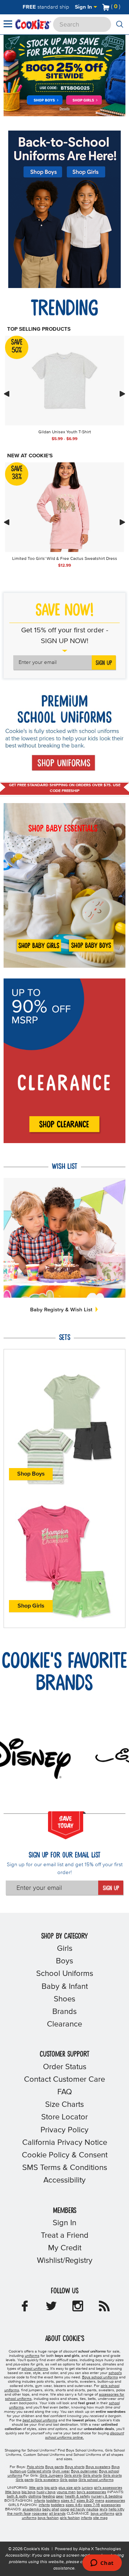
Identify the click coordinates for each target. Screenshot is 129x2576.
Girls (65, 1949)
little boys (13, 2492)
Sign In (84, 7)
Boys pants (54, 2467)
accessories (115, 2501)
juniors (87, 2488)
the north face (19, 2514)
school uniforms (35, 2369)
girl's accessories (108, 2488)
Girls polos (69, 2480)
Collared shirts (39, 2471)
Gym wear (61, 2471)
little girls (36, 2488)
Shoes (64, 1999)
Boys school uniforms (100, 2377)
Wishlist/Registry (65, 2261)
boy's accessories (91, 2492)
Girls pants (25, 2480)
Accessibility (64, 2180)
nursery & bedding (107, 2496)
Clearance (64, 2024)
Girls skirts (73, 2476)
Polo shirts (35, 2467)
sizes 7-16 (92, 2505)
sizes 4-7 (68, 2501)
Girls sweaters (47, 2480)
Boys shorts (75, 2467)
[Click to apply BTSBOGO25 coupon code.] (64, 88)
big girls (51, 2488)
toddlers (53, 2501)
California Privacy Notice (65, 2143)
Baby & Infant (65, 1987)
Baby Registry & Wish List (62, 1310)
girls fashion (70, 2518)
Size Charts (64, 2105)
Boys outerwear (84, 2471)
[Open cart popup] (123, 7)
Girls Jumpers (51, 2476)
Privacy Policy (64, 2130)
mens (100, 2501)
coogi (65, 2509)
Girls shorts (92, 2476)
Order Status (65, 2067)
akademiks (32, 2509)
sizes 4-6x (74, 2505)
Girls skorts (112, 2476)
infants (40, 2501)
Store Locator (64, 2117)
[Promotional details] (65, 109)
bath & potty (17, 2496)
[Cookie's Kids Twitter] (51, 2308)
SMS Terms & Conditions (65, 2168)
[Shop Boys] (45, 101)
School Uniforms (65, 1974)
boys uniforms (102, 2514)
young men (66, 2492)
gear (60, 2496)
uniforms (32, 2356)
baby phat (51, 2509)
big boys (28, 2492)
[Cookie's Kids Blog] (104, 2308)
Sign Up (104, 663)
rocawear (40, 2514)
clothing (35, 2496)
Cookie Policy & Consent (65, 2155)
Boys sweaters (98, 2467)
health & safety (77, 2496)
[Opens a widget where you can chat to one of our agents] (102, 2563)
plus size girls (70, 2488)
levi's (104, 2509)
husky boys (46, 2492)
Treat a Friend (65, 2236)
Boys (64, 1961)
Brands (64, 2012)
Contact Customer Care (64, 2080)
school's (115, 2373)
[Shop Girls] (85, 100)
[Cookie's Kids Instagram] (78, 2308)
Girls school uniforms (96, 2480)
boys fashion (48, 2518)
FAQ (65, 2092)
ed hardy (78, 2509)
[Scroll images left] (6, 394)
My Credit (65, 2248)
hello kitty (116, 2509)
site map (100, 2518)
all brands (57, 2514)
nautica (92, 2509)
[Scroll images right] (123, 394)
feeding (49, 2496)
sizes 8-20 (85, 2501)
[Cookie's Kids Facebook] (25, 2308)
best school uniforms (40, 2420)
